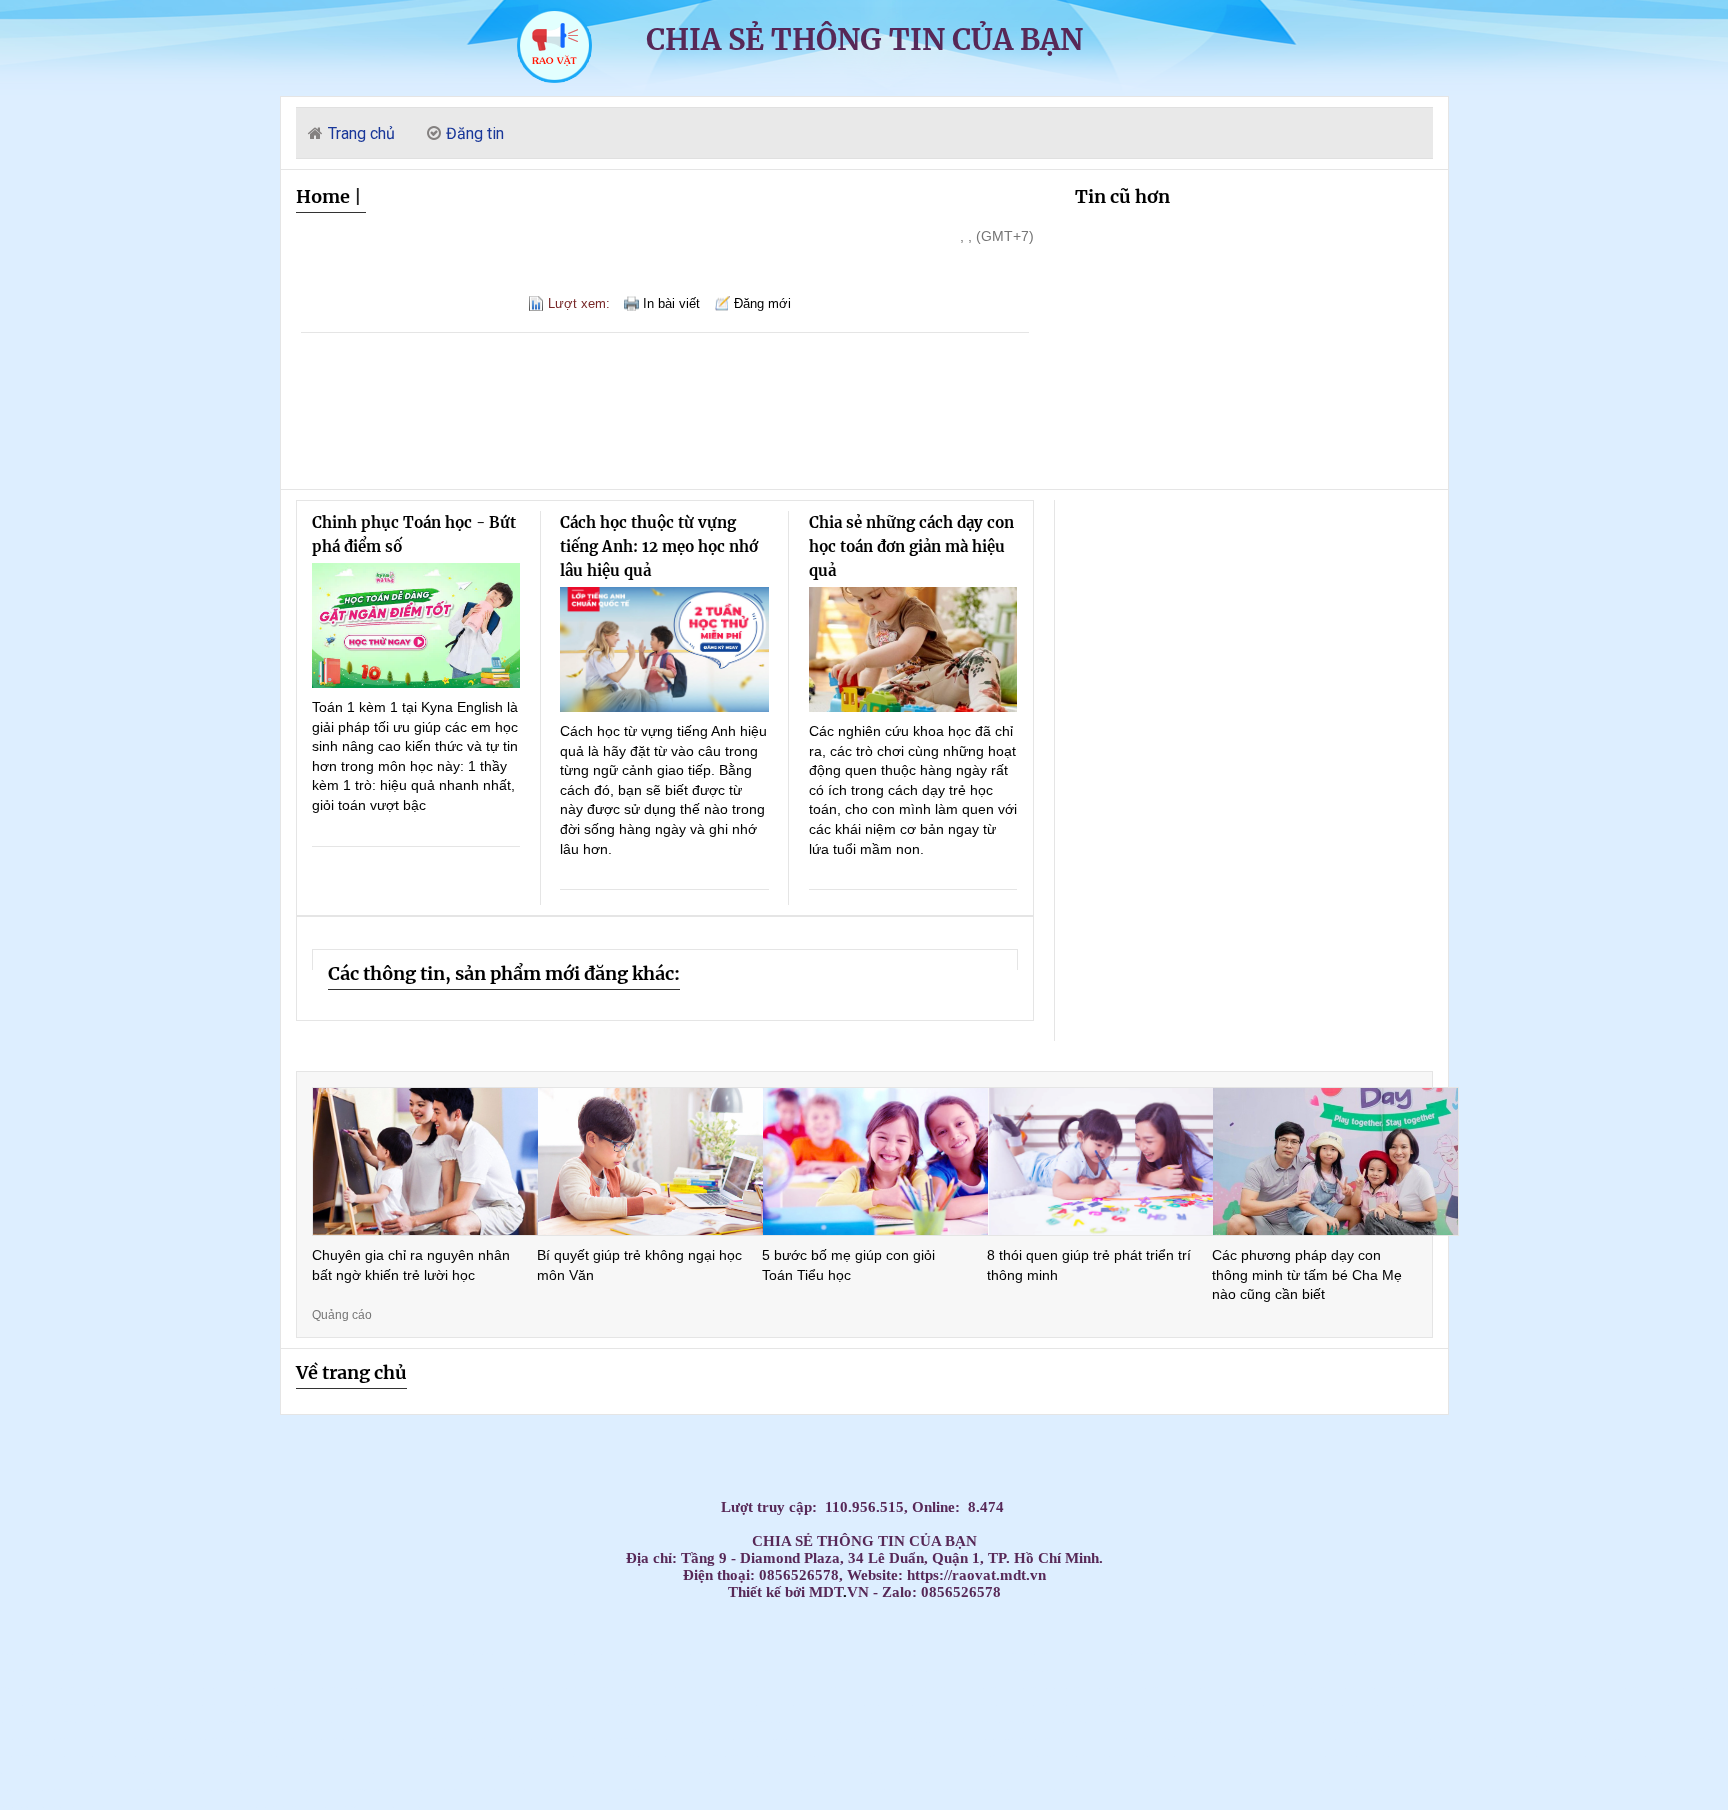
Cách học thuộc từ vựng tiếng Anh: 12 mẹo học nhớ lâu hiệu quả (659, 546)
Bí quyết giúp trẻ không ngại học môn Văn (639, 1265)
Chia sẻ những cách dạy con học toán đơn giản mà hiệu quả (911, 546)
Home (323, 196)
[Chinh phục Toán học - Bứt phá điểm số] (416, 625)
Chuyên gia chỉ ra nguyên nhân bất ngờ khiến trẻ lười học (411, 1265)
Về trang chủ (351, 1372)
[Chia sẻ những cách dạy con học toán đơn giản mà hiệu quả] (913, 649)
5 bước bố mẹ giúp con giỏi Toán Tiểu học (848, 1265)
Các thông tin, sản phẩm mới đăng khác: (504, 973)
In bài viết (671, 303)
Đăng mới (762, 303)
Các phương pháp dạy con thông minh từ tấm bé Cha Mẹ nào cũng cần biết (1307, 1274)
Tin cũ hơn (1122, 196)
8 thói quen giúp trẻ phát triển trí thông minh (1089, 1265)
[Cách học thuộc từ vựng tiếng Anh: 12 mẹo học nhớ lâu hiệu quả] (664, 649)
